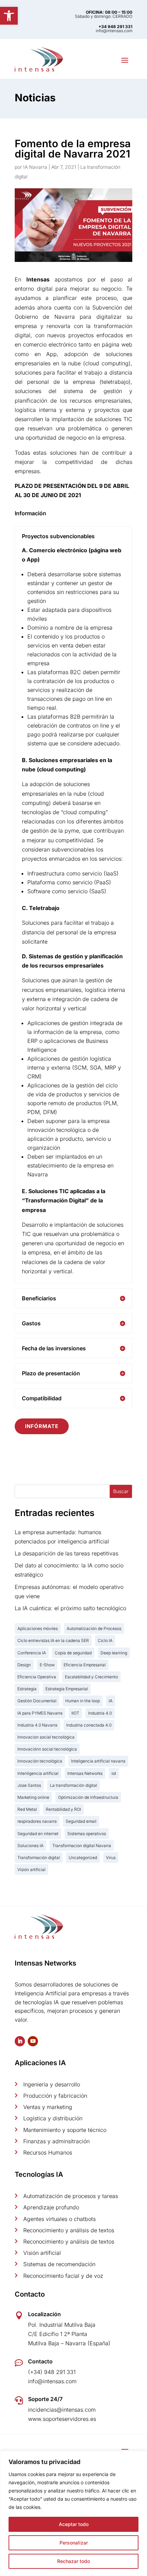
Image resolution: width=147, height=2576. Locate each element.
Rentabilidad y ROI (63, 1809)
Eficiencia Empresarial (85, 1665)
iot (114, 1773)
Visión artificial (31, 1870)
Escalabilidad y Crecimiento (91, 1677)
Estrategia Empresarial (67, 1689)
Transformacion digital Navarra (82, 1846)
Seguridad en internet (38, 1834)
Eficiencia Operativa (37, 1677)
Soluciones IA (30, 1846)
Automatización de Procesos (94, 1628)
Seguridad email (81, 1821)
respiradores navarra (37, 1821)
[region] (73, 2513)
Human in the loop (83, 1701)
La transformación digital (73, 1785)
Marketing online (33, 1797)
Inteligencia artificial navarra (98, 1761)
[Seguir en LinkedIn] (20, 2041)
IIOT (75, 1713)
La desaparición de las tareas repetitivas (66, 1553)
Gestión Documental (37, 1701)
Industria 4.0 (100, 1713)
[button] (9, 16)
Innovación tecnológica (40, 1761)
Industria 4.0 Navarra (37, 1725)
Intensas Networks (85, 1773)
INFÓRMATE (42, 1426)
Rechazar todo (73, 2561)
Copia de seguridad (73, 1653)
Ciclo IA (105, 1640)
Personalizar (74, 2543)
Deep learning (114, 1653)
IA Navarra (35, 167)
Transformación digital (39, 1858)
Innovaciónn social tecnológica (47, 1749)
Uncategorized (83, 1858)
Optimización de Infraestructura (88, 1797)
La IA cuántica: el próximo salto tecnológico (70, 1608)
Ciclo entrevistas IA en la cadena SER (53, 1640)
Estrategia (27, 1689)
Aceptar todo (74, 2524)
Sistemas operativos (87, 1834)
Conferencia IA (32, 1653)
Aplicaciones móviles (38, 1628)
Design (24, 1665)
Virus (111, 1858)
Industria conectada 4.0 (89, 1725)
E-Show (47, 1665)
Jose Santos (29, 1785)
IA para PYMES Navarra (40, 1713)
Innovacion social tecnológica (46, 1737)
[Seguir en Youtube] (33, 2041)
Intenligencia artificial (38, 1773)
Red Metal (27, 1809)
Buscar (121, 1491)
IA (111, 1701)
